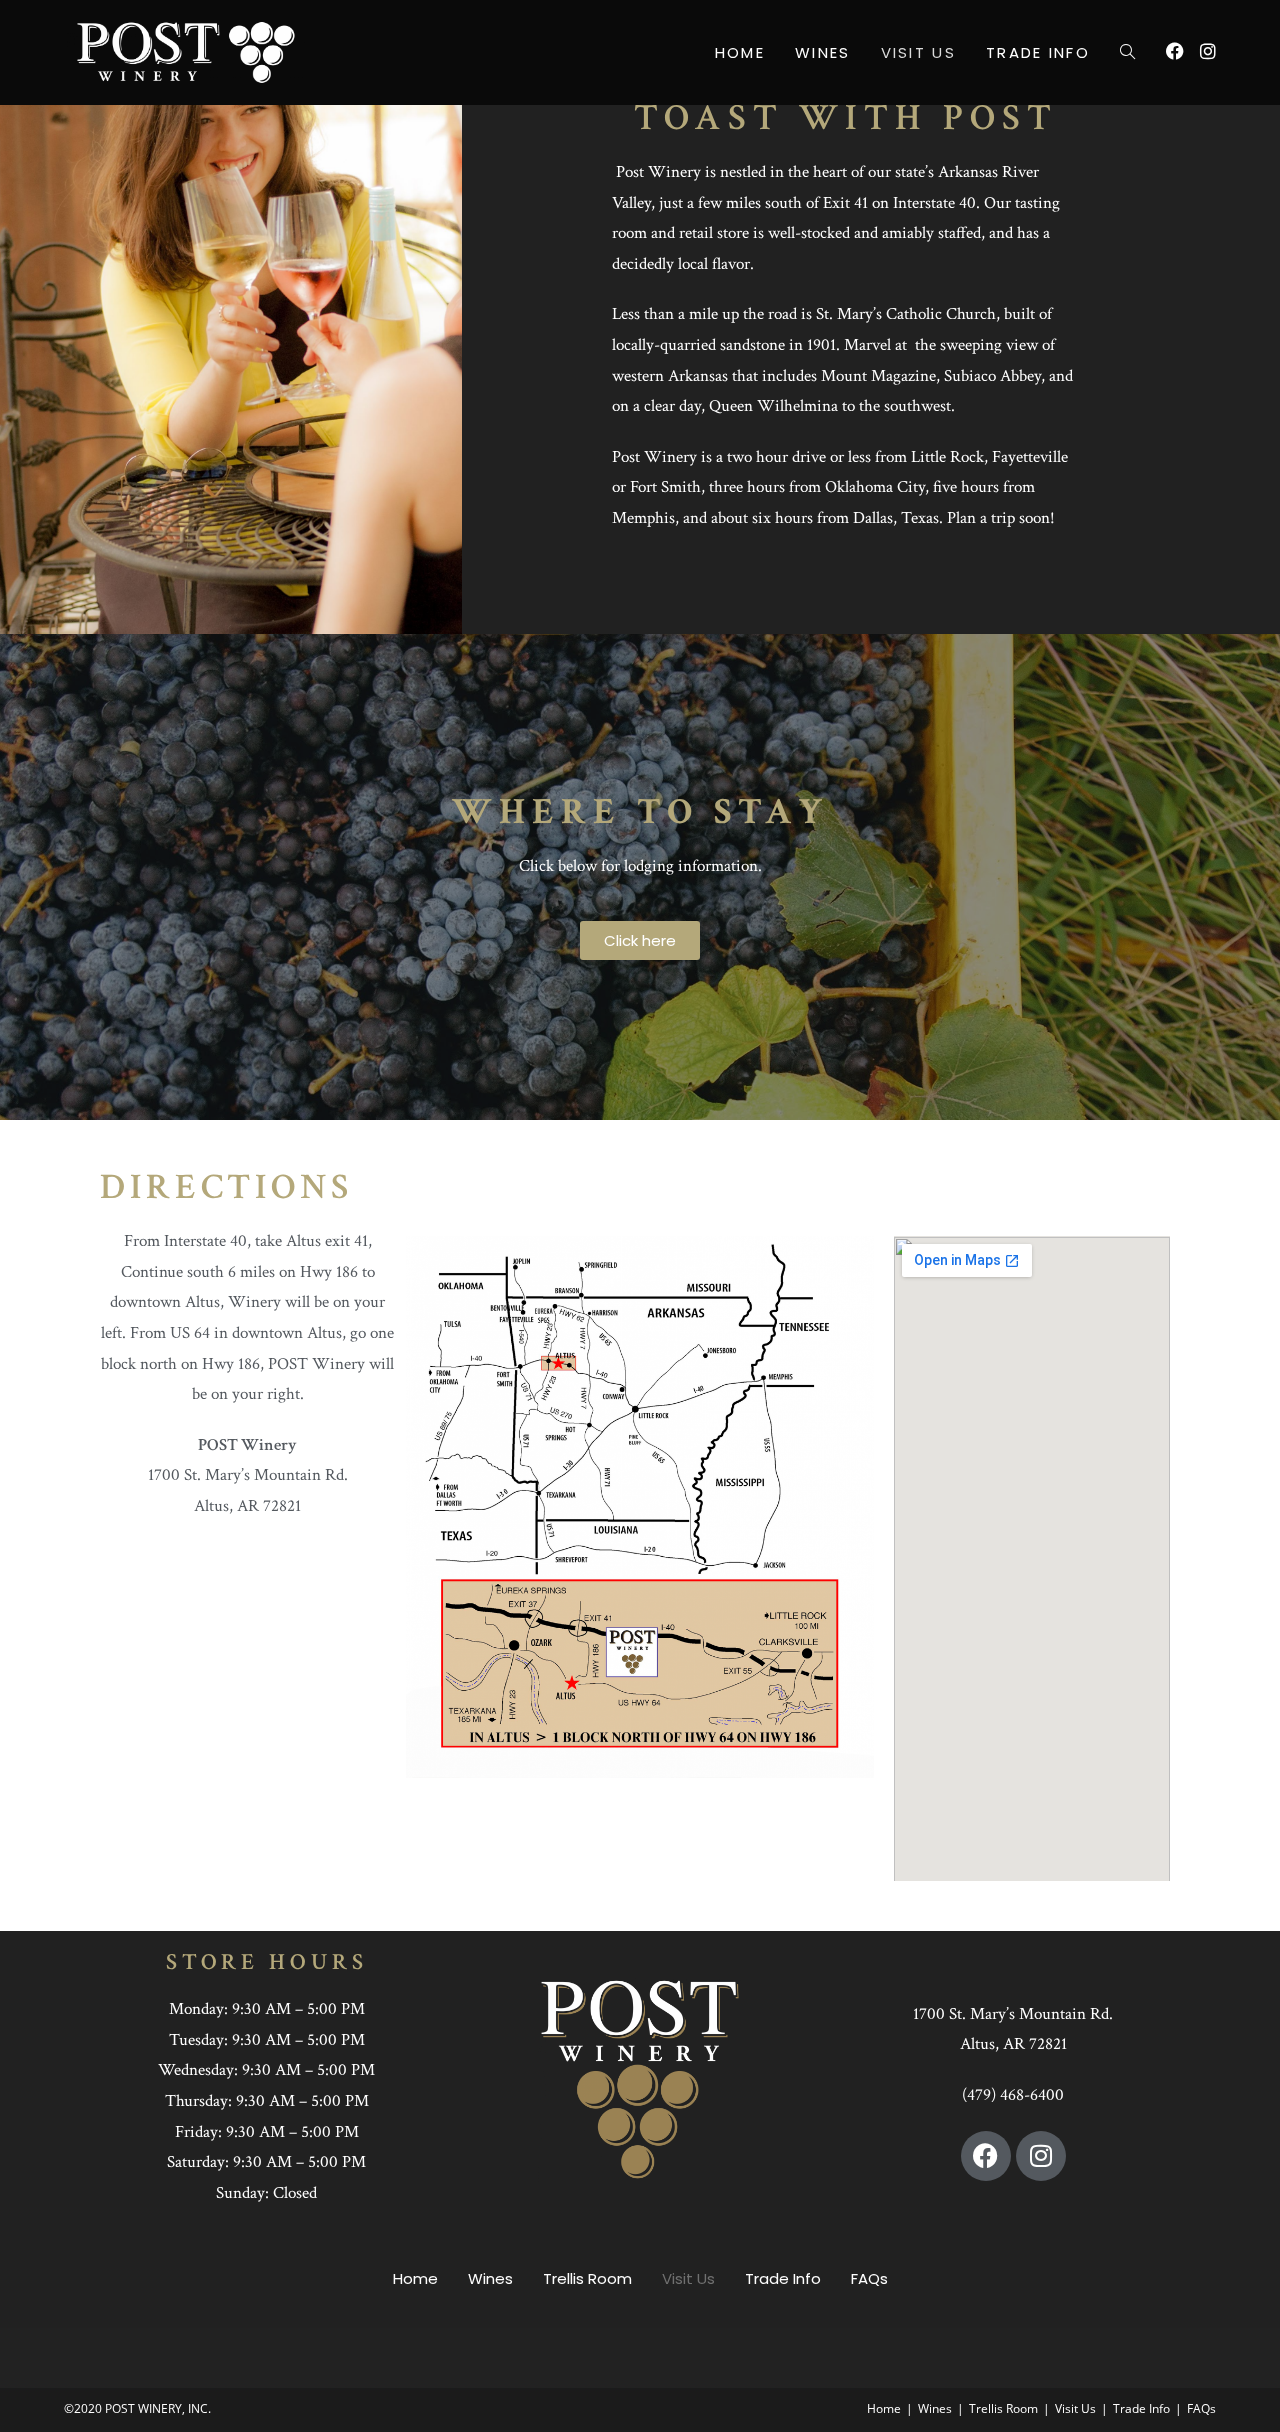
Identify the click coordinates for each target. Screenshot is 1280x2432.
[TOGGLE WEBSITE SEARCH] (1127, 52)
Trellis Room (587, 2278)
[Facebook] (986, 2156)
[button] (640, 940)
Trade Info (783, 2278)
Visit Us (688, 2278)
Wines (490, 2278)
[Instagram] (1041, 2156)
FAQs (869, 2278)
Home (415, 2278)
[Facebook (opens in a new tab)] (1175, 51)
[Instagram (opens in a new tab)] (1208, 51)
